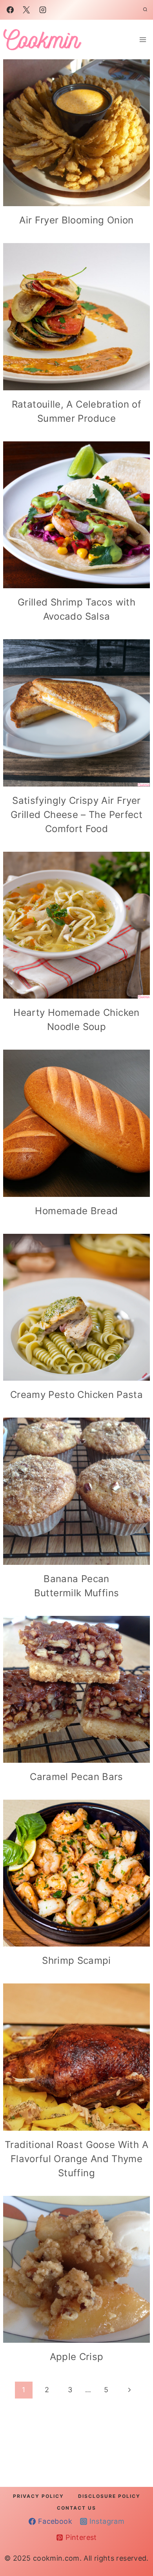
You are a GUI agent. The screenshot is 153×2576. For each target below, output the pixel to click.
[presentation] (76, 133)
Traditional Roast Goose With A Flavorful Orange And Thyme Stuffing (76, 2159)
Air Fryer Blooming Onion (76, 220)
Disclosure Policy (109, 2496)
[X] (26, 10)
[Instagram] (43, 10)
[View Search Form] (145, 10)
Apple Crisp (77, 2357)
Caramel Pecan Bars (76, 1777)
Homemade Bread (76, 1211)
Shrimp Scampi (76, 1960)
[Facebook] (10, 10)
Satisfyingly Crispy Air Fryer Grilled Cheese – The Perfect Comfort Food (76, 815)
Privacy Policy (38, 2496)
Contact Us (76, 2508)
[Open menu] (143, 39)
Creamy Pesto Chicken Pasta (76, 1395)
